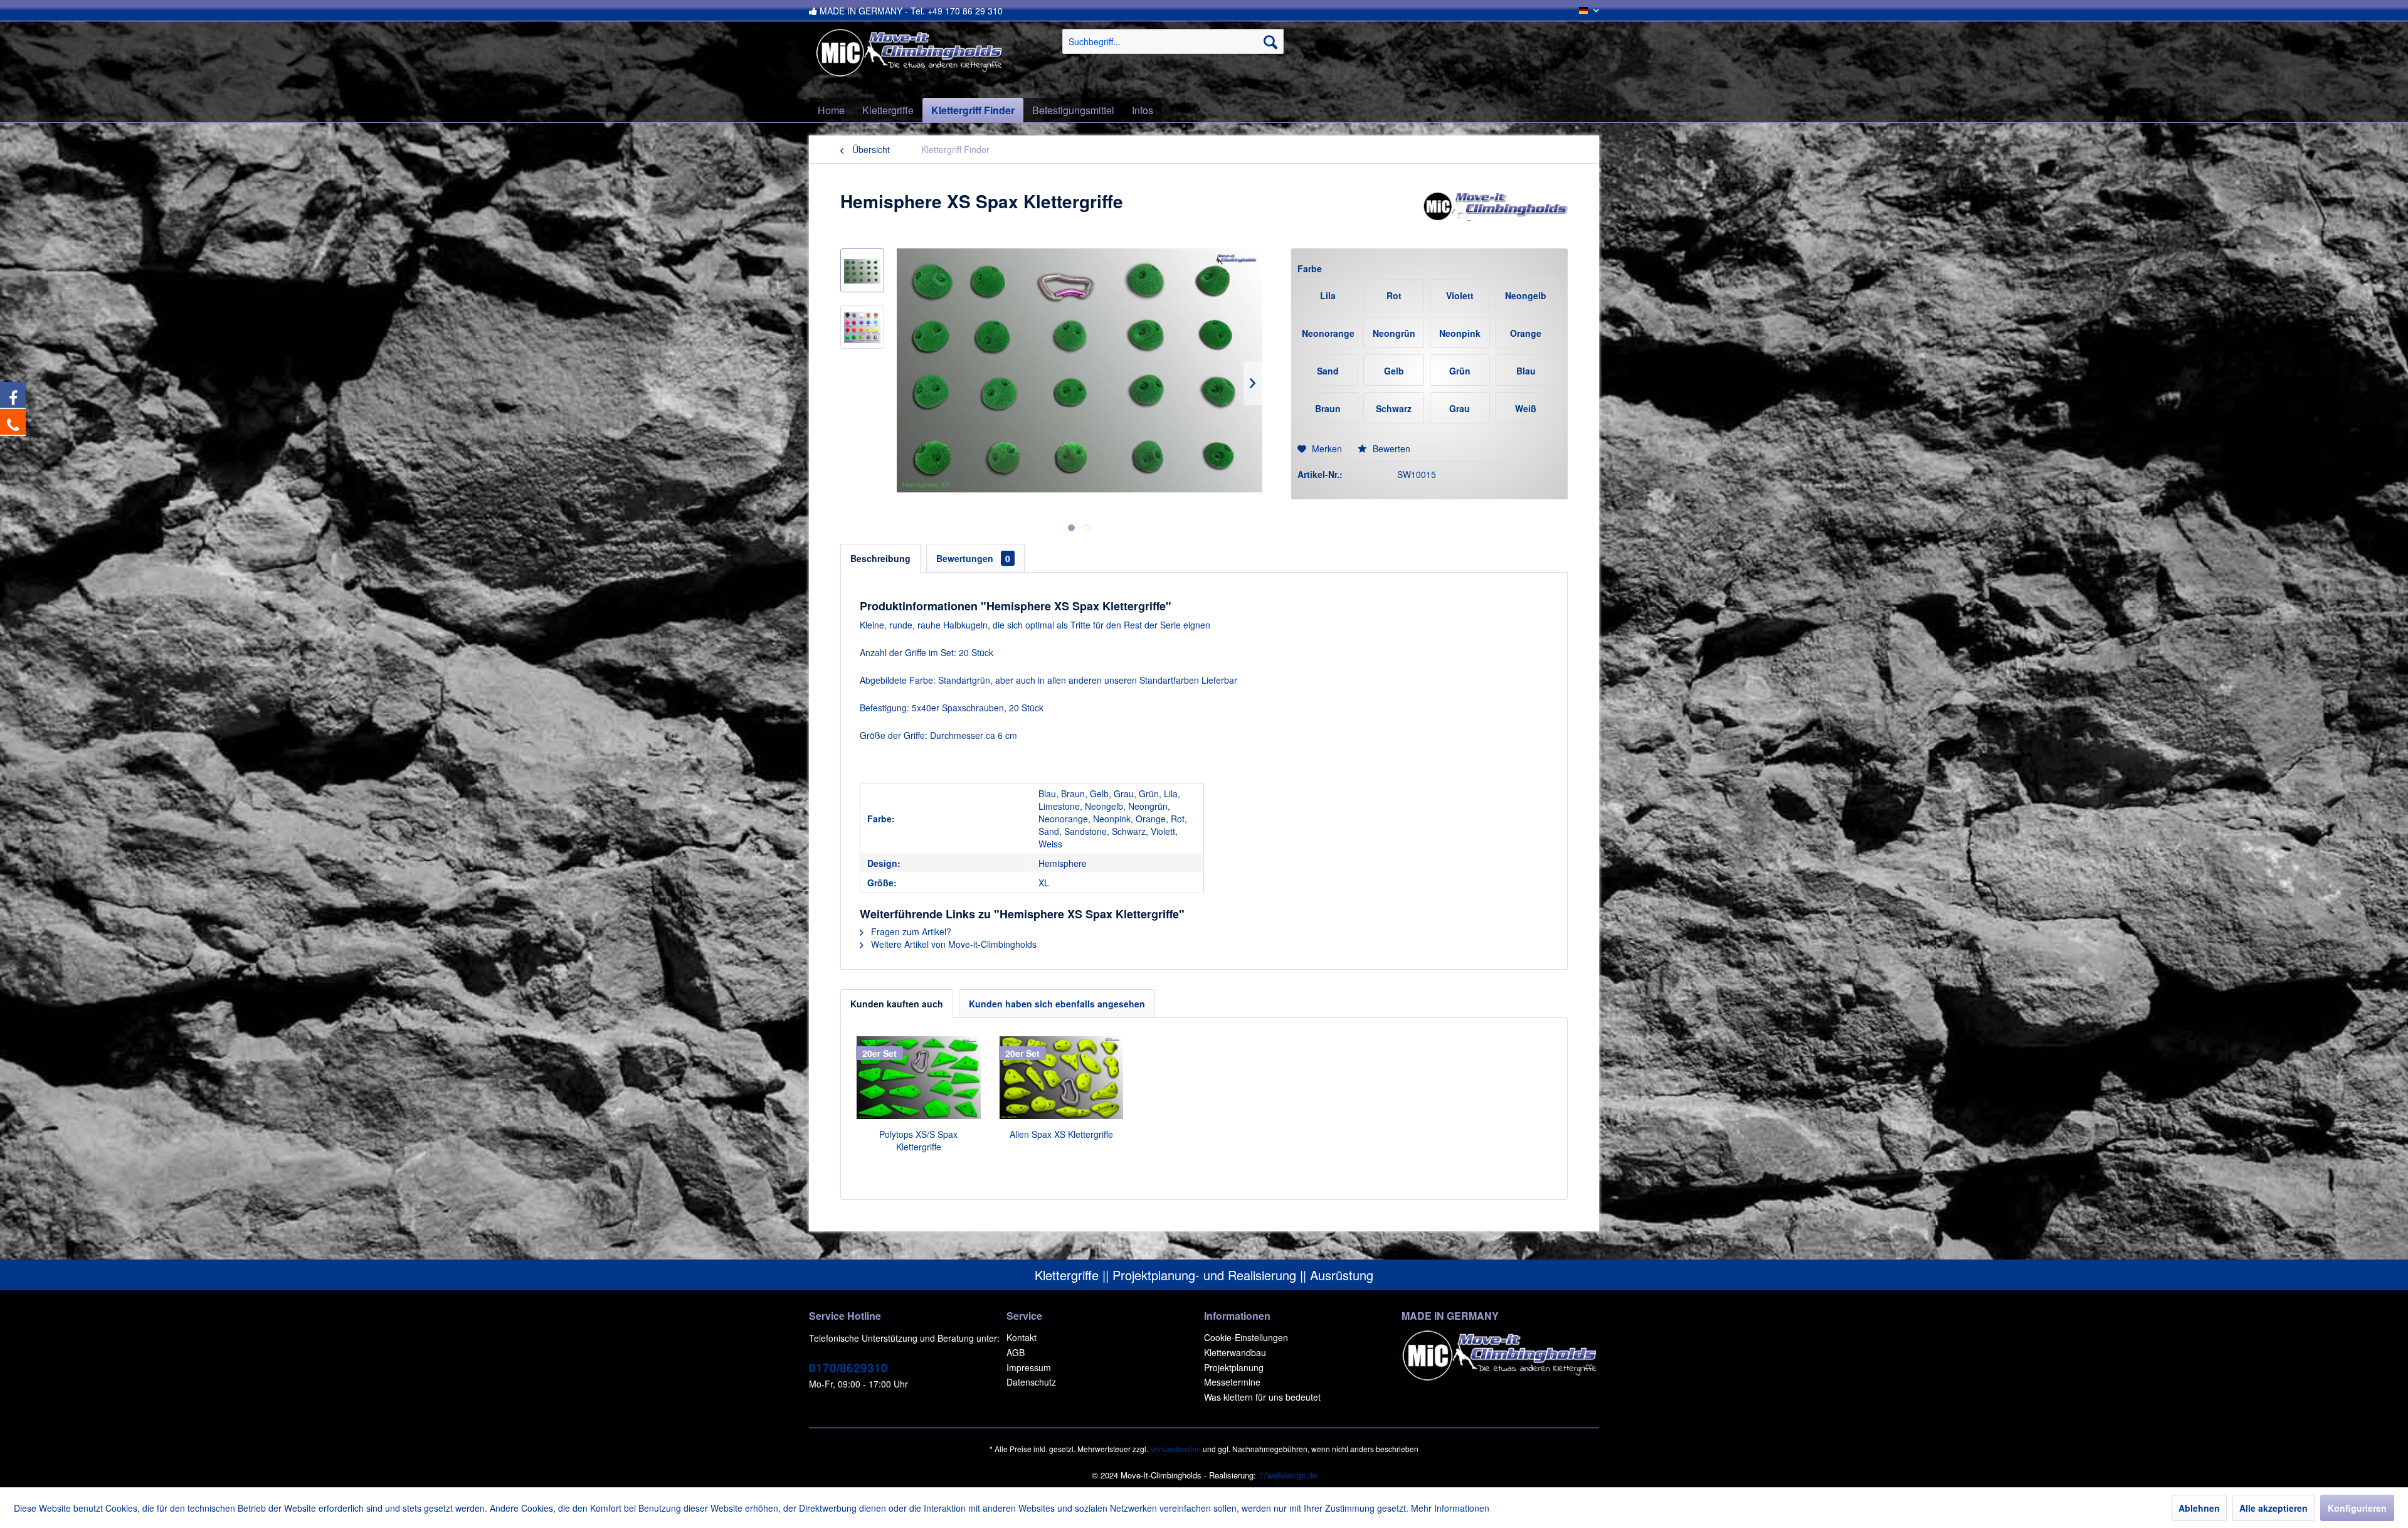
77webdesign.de (1288, 1475)
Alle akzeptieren (2273, 1508)
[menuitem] (1173, 41)
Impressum (1029, 1367)
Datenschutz (1031, 1382)
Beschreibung (880, 558)
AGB (1016, 1352)
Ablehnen (2199, 1508)
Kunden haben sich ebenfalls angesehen (1057, 1004)
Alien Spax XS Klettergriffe (1061, 1134)
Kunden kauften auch (897, 1004)
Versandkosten (1175, 1449)
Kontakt (1022, 1337)
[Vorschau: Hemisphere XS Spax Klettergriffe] (862, 270)
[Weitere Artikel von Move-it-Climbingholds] (1495, 214)
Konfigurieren (2357, 1508)
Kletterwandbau (1235, 1352)
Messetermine (1232, 1382)
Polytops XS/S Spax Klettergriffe (918, 1140)
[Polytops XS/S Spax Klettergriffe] (919, 1078)
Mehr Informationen (1450, 1508)
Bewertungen (973, 558)
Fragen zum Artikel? (910, 931)
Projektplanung (1234, 1367)
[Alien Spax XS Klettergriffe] (1062, 1078)
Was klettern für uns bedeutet (1262, 1397)
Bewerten (1390, 448)
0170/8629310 (848, 1368)
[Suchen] (1270, 41)
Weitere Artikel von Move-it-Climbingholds (953, 944)
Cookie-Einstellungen (1246, 1337)
